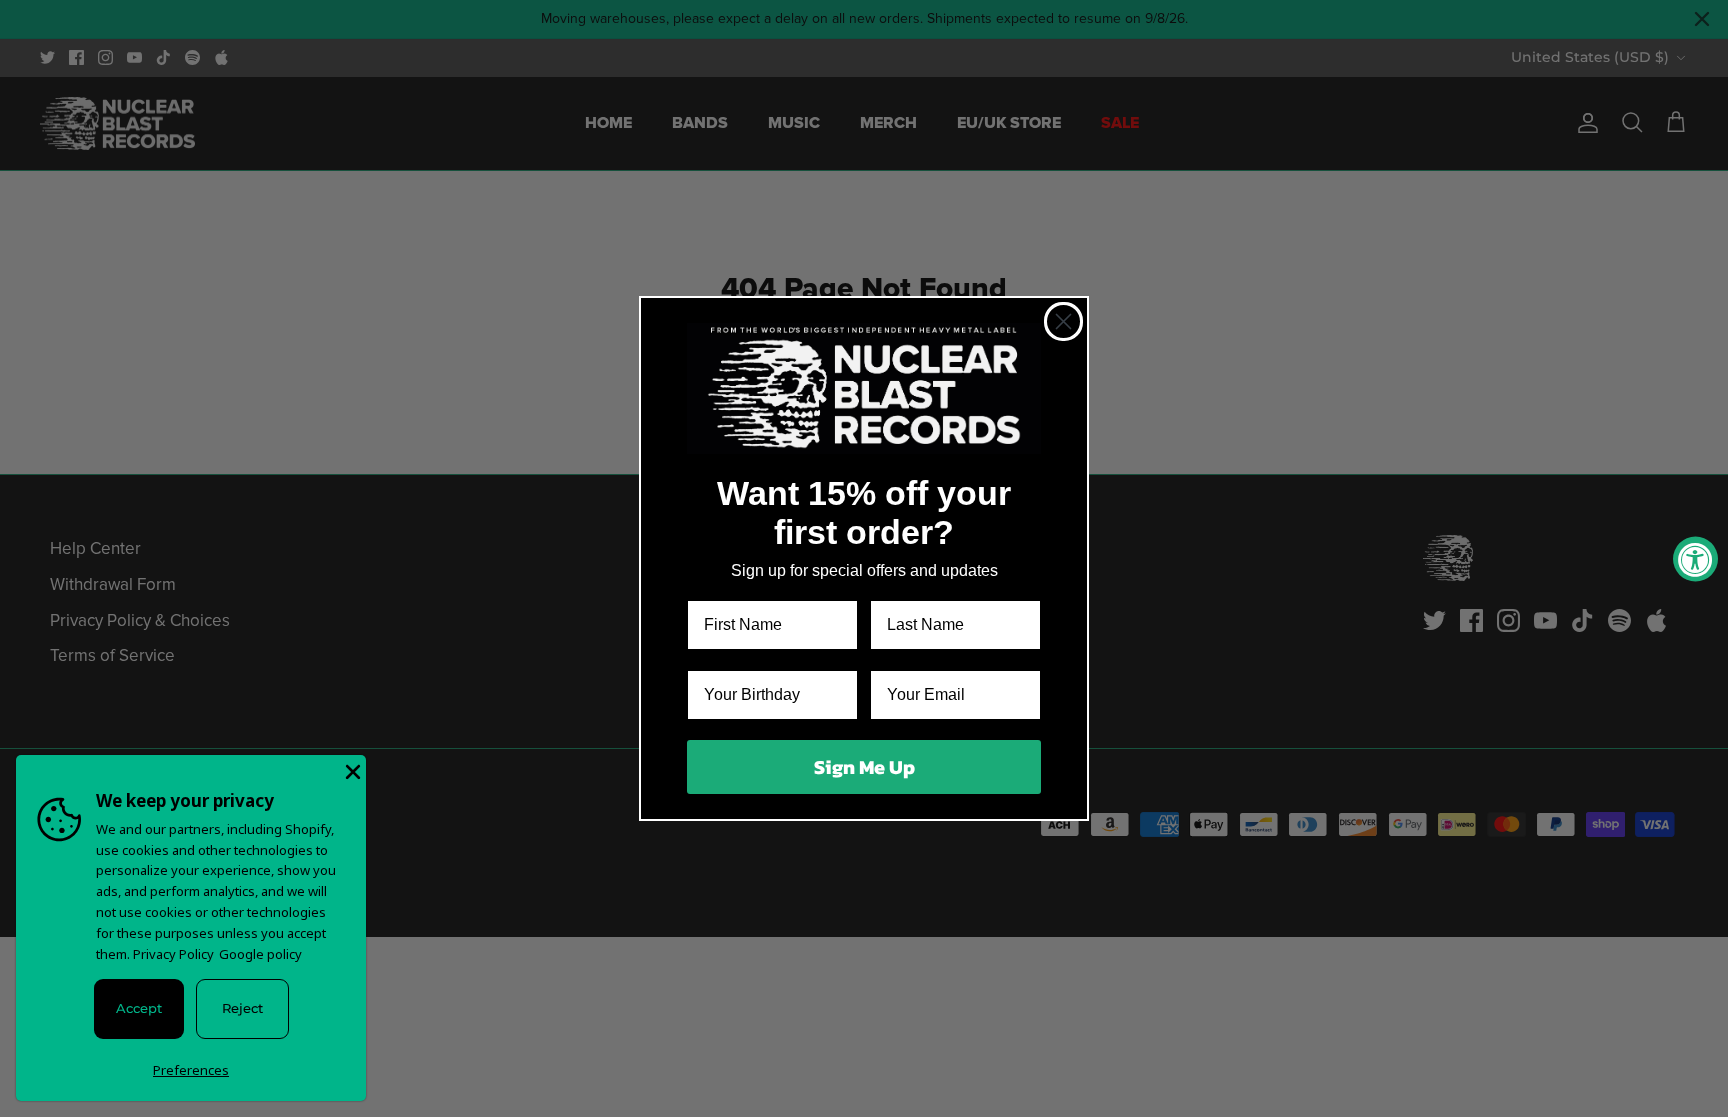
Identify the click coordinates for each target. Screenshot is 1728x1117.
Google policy (260, 954)
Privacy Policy (173, 954)
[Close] (351, 770)
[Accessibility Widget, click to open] (1695, 558)
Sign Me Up (864, 767)
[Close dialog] (1063, 321)
